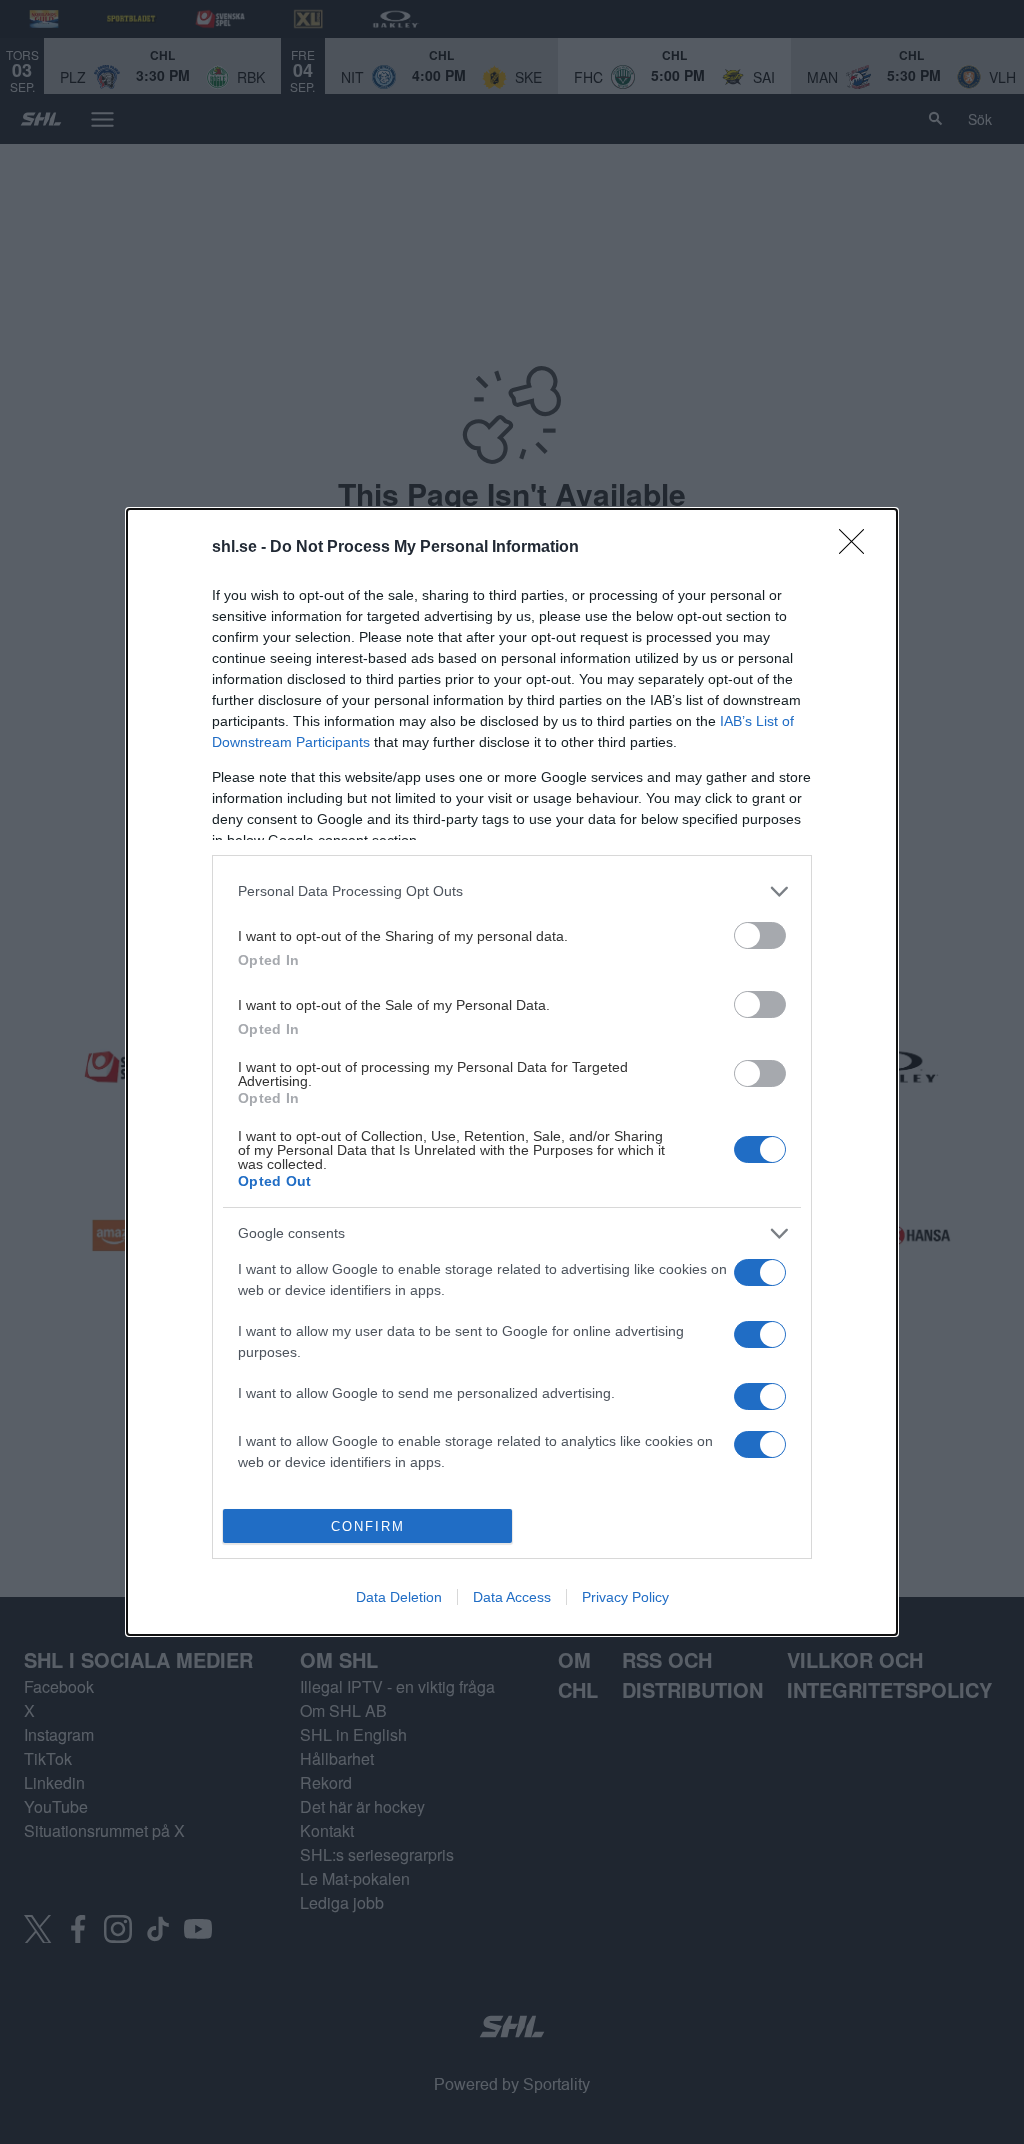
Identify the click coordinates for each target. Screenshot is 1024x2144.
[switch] (760, 935)
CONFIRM (368, 1526)
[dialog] (512, 1072)
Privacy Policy (625, 1597)
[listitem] (512, 891)
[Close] (858, 548)
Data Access (512, 1597)
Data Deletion (399, 1597)
